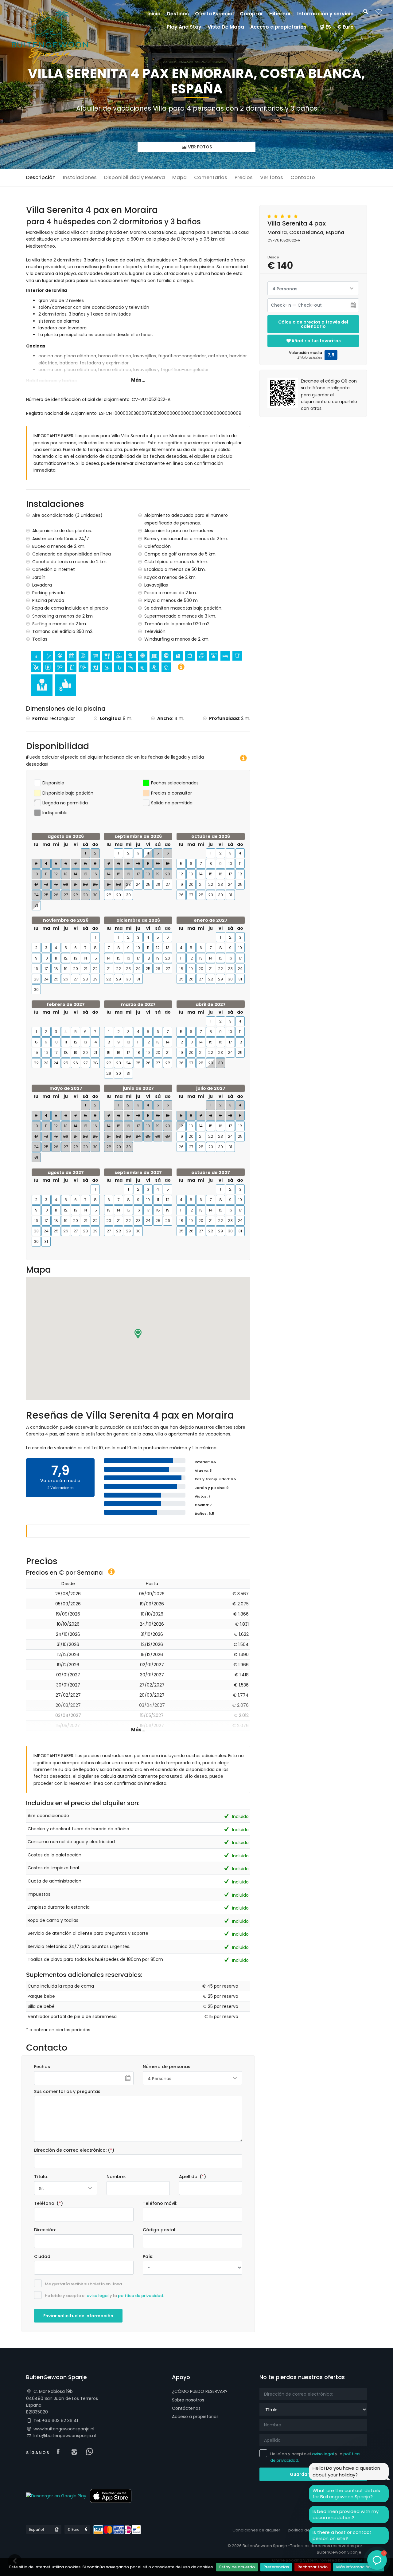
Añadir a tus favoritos (316, 341)
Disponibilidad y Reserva (134, 177)
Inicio (154, 14)
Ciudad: (43, 2256)
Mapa (179, 177)
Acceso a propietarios (195, 2417)
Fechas (42, 2067)
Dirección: (45, 2230)
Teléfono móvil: (160, 2203)
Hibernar (280, 14)
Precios (244, 177)
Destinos (178, 14)
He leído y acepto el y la (104, 2296)
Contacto (303, 177)
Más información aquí (359, 2567)
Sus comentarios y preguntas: (68, 2091)
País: (148, 2256)
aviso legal (98, 2296)
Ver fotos (200, 147)
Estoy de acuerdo (237, 2567)
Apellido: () (193, 2177)
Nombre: (116, 2177)
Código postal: (160, 2230)
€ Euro (345, 27)
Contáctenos (186, 2408)
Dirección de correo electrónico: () (74, 2150)
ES (328, 27)
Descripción (41, 177)
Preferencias (276, 2567)
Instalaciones (80, 177)
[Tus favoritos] (379, 13)
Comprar (251, 14)
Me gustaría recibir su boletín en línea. (84, 2284)
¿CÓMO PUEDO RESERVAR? (200, 2391)
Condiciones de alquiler (256, 2530)
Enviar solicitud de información (78, 2316)
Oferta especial (214, 14)
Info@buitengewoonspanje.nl (65, 2436)
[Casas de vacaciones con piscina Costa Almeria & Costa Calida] (50, 37)
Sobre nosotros (188, 2400)
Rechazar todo (313, 2567)
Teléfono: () (49, 2203)
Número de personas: (167, 2067)
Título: (41, 2177)
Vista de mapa (226, 27)
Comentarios (211, 177)
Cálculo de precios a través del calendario (313, 324)
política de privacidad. (141, 2296)
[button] (138, 1334)
